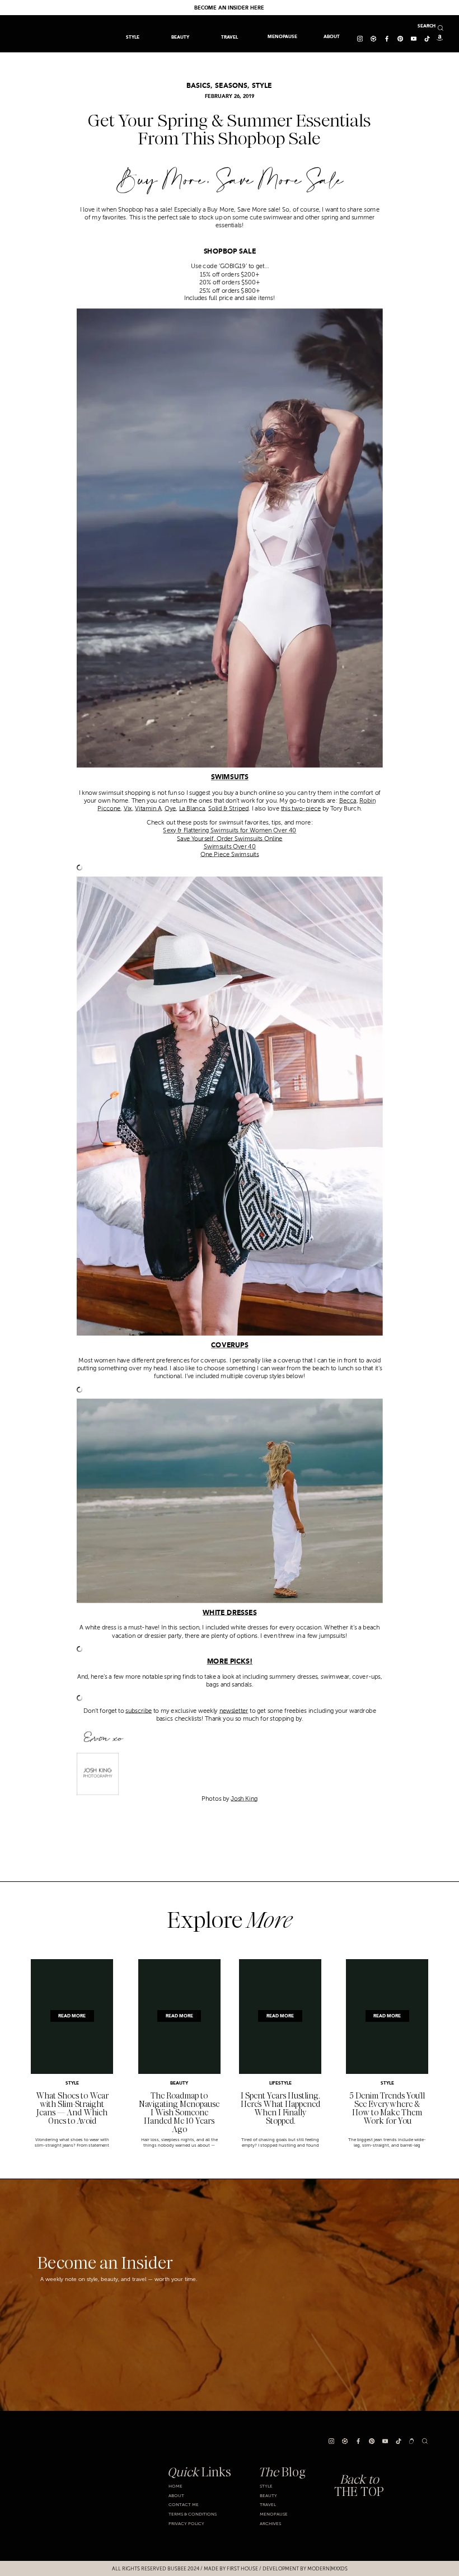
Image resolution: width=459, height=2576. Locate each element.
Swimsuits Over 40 (230, 846)
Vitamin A (148, 809)
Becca (347, 800)
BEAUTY (179, 2083)
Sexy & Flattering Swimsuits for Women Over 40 (230, 831)
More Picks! (229, 1662)
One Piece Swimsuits (230, 855)
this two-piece (301, 809)
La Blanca (191, 809)
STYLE (262, 86)
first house (242, 2569)
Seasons (231, 86)
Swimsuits (229, 778)
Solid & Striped (228, 809)
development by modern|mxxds (305, 2569)
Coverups (230, 1346)
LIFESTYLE (280, 2083)
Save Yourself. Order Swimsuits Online (230, 839)
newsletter (233, 1711)
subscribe (139, 1711)
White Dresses (230, 1613)
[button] (229, 37)
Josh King (244, 1798)
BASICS (198, 86)
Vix (127, 809)
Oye (170, 809)
